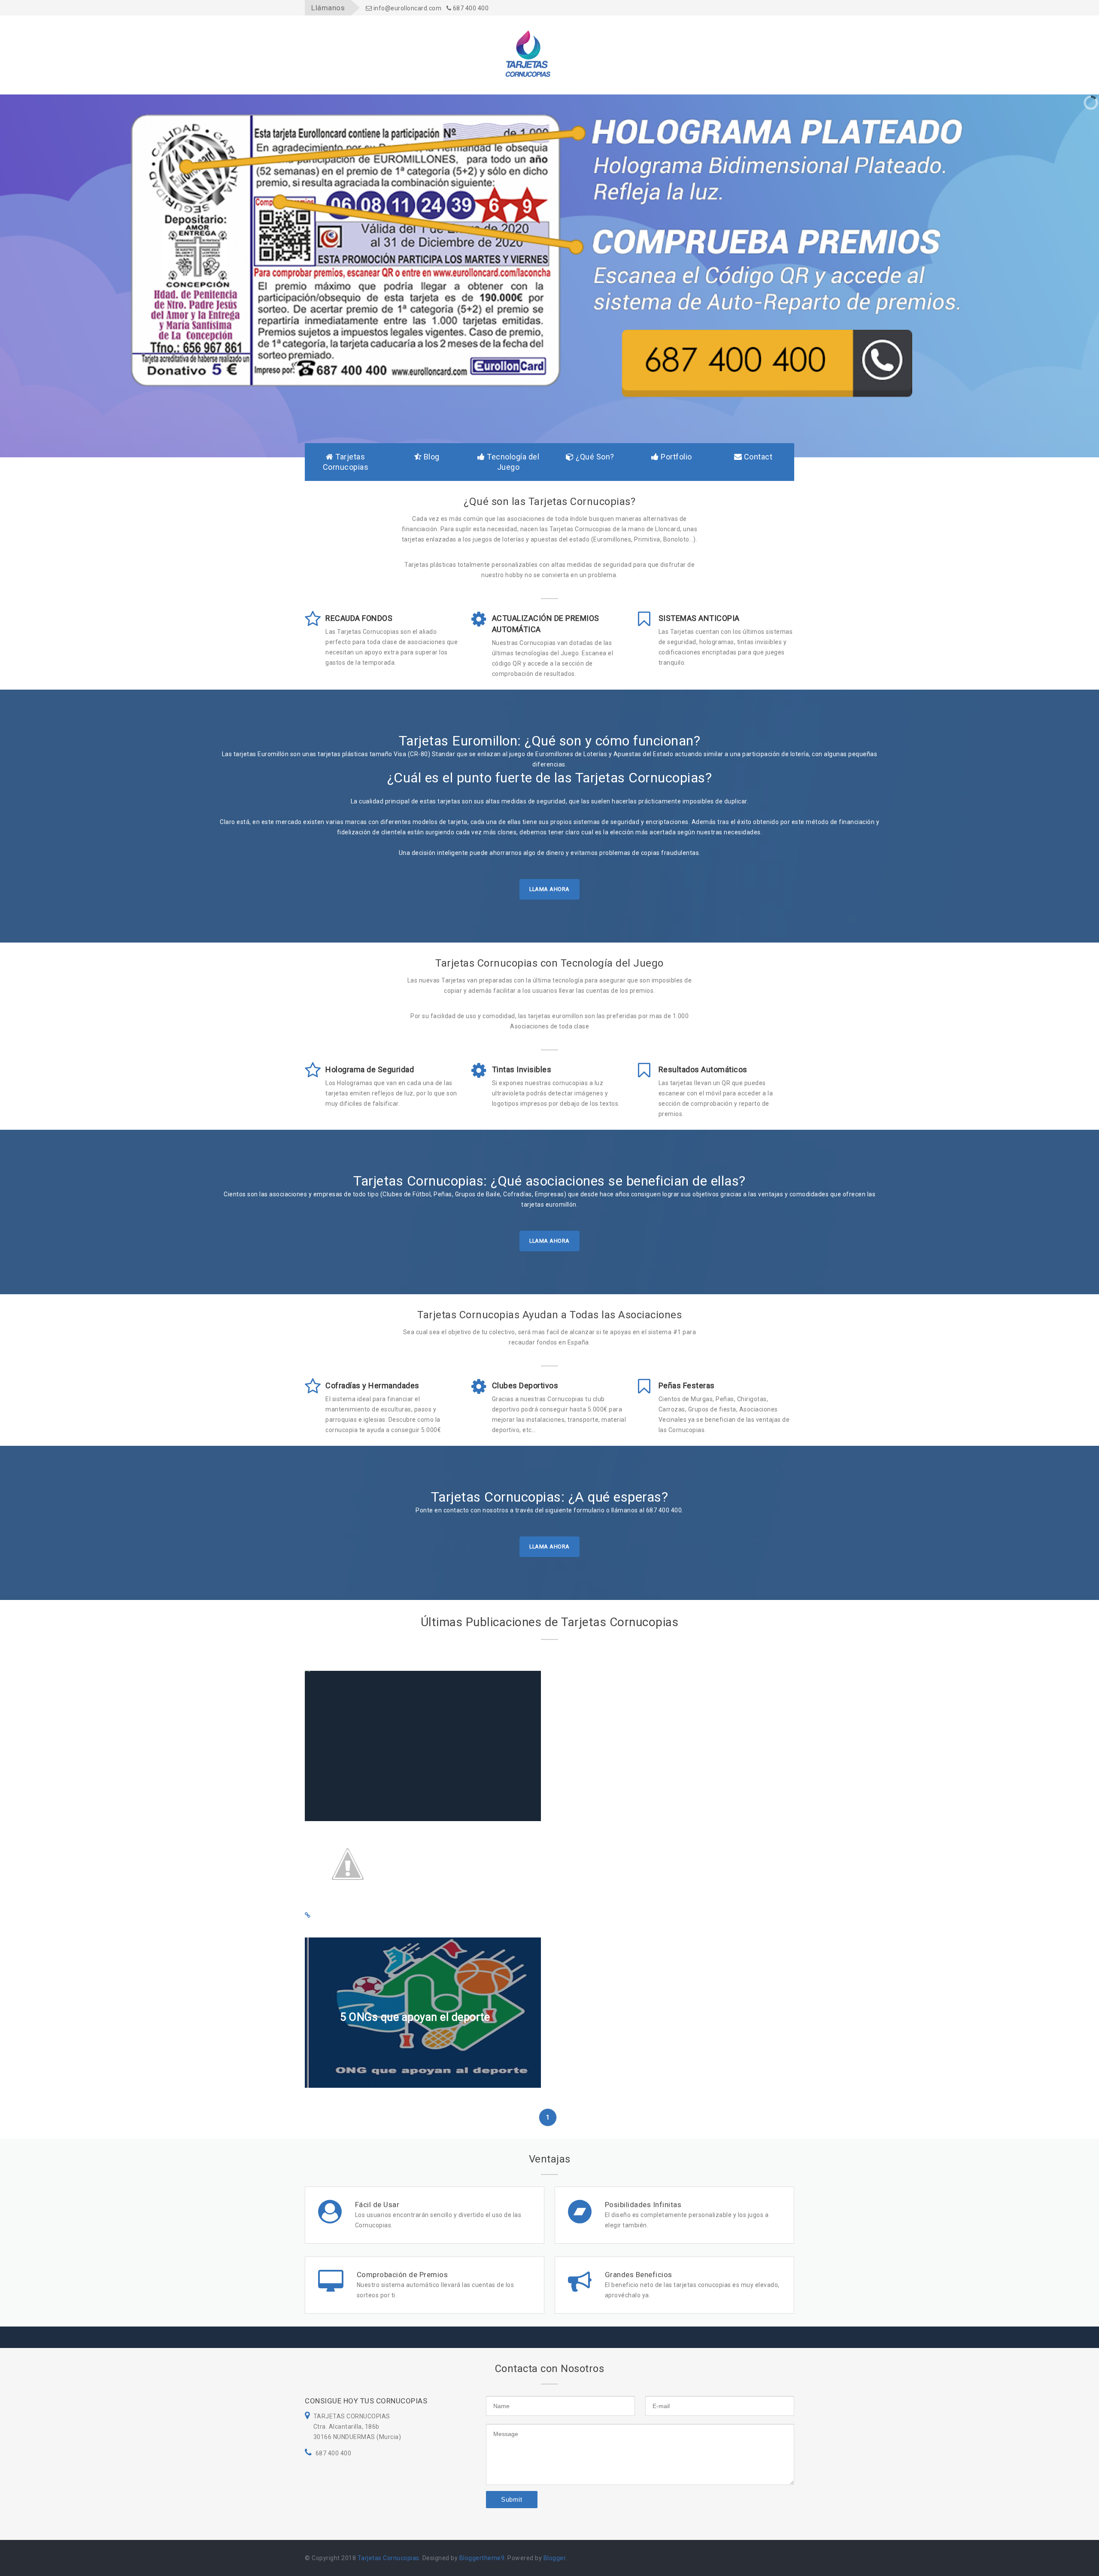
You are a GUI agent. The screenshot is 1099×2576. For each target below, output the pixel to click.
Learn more (360, 1809)
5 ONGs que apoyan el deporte (415, 2017)
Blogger (555, 2558)
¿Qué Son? (594, 457)
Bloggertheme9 (482, 2558)
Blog (431, 457)
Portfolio (675, 457)
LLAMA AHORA (549, 889)
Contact (757, 457)
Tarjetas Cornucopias (346, 462)
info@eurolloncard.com (407, 8)
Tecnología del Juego (512, 462)
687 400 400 (470, 8)
